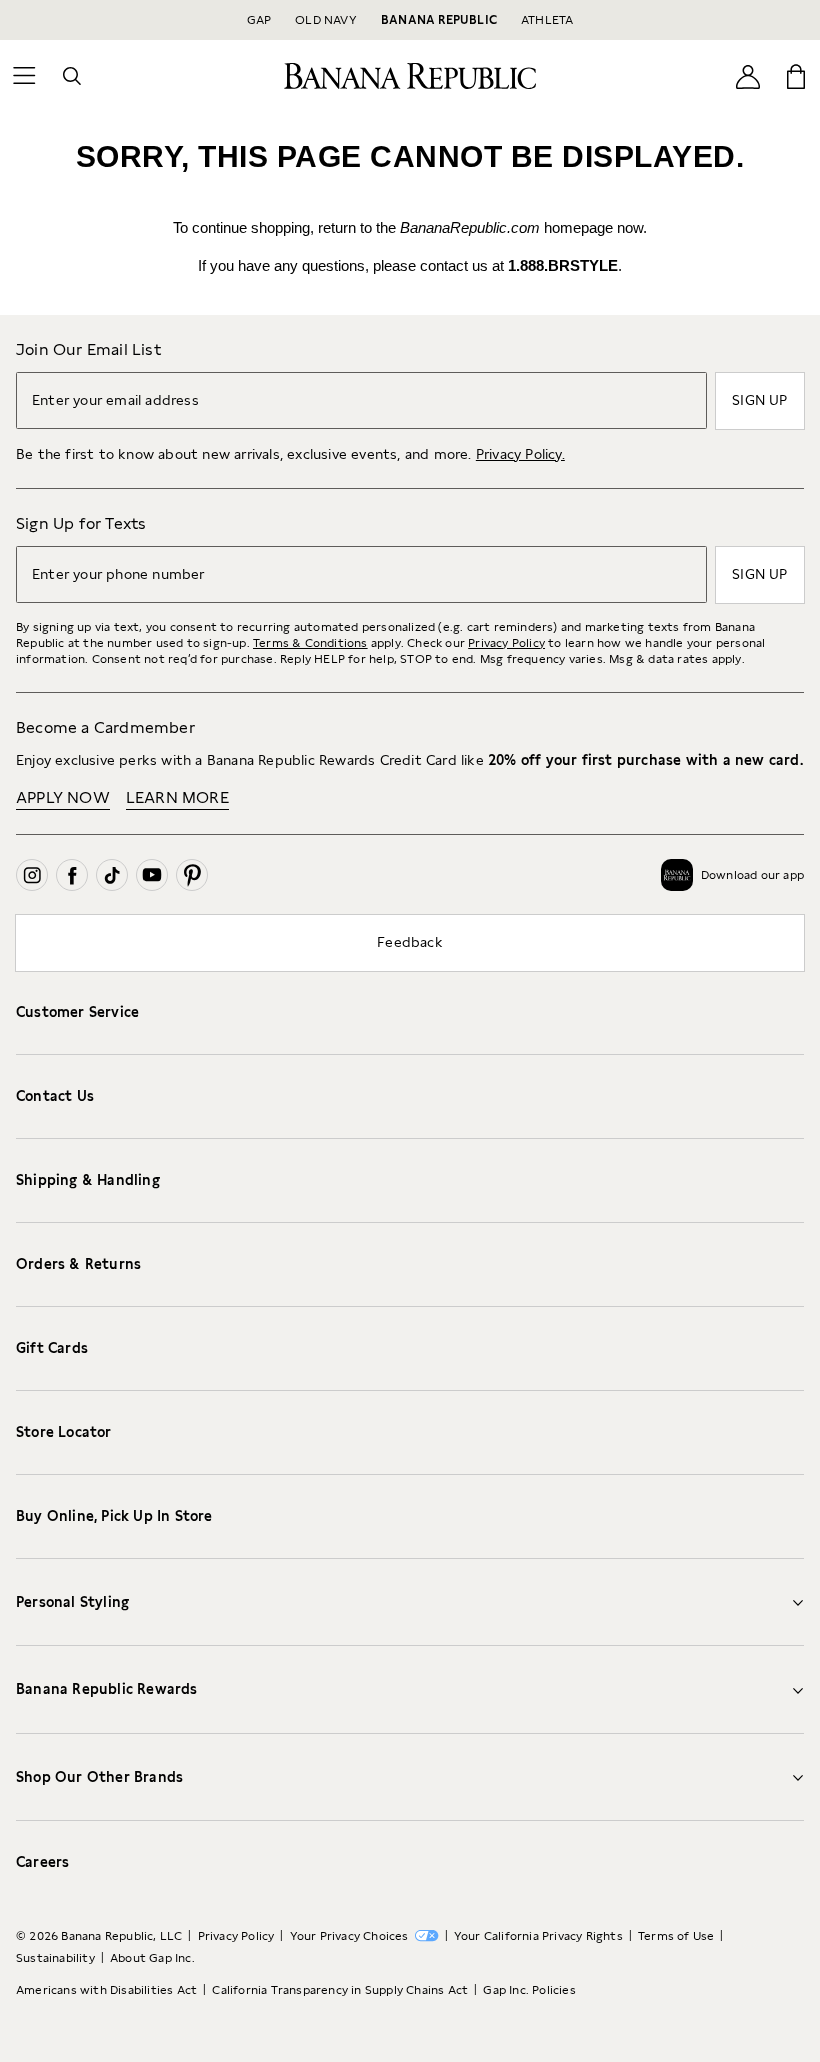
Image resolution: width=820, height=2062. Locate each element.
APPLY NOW (63, 797)
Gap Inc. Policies (529, 1990)
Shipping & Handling (88, 1180)
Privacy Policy (506, 643)
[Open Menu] (24, 76)
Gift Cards (52, 1348)
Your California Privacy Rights (538, 1936)
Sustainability (55, 1958)
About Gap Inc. (152, 1958)
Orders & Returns (78, 1264)
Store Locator (64, 1432)
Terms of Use (676, 1936)
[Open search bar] (72, 76)
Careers (42, 1862)
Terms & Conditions (310, 643)
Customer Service (77, 1012)
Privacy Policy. (520, 454)
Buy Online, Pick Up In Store (114, 1516)
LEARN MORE (177, 797)
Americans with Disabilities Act (106, 1990)
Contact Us (55, 1096)
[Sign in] (748, 75)
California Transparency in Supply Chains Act (340, 1990)
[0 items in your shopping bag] (796, 76)
